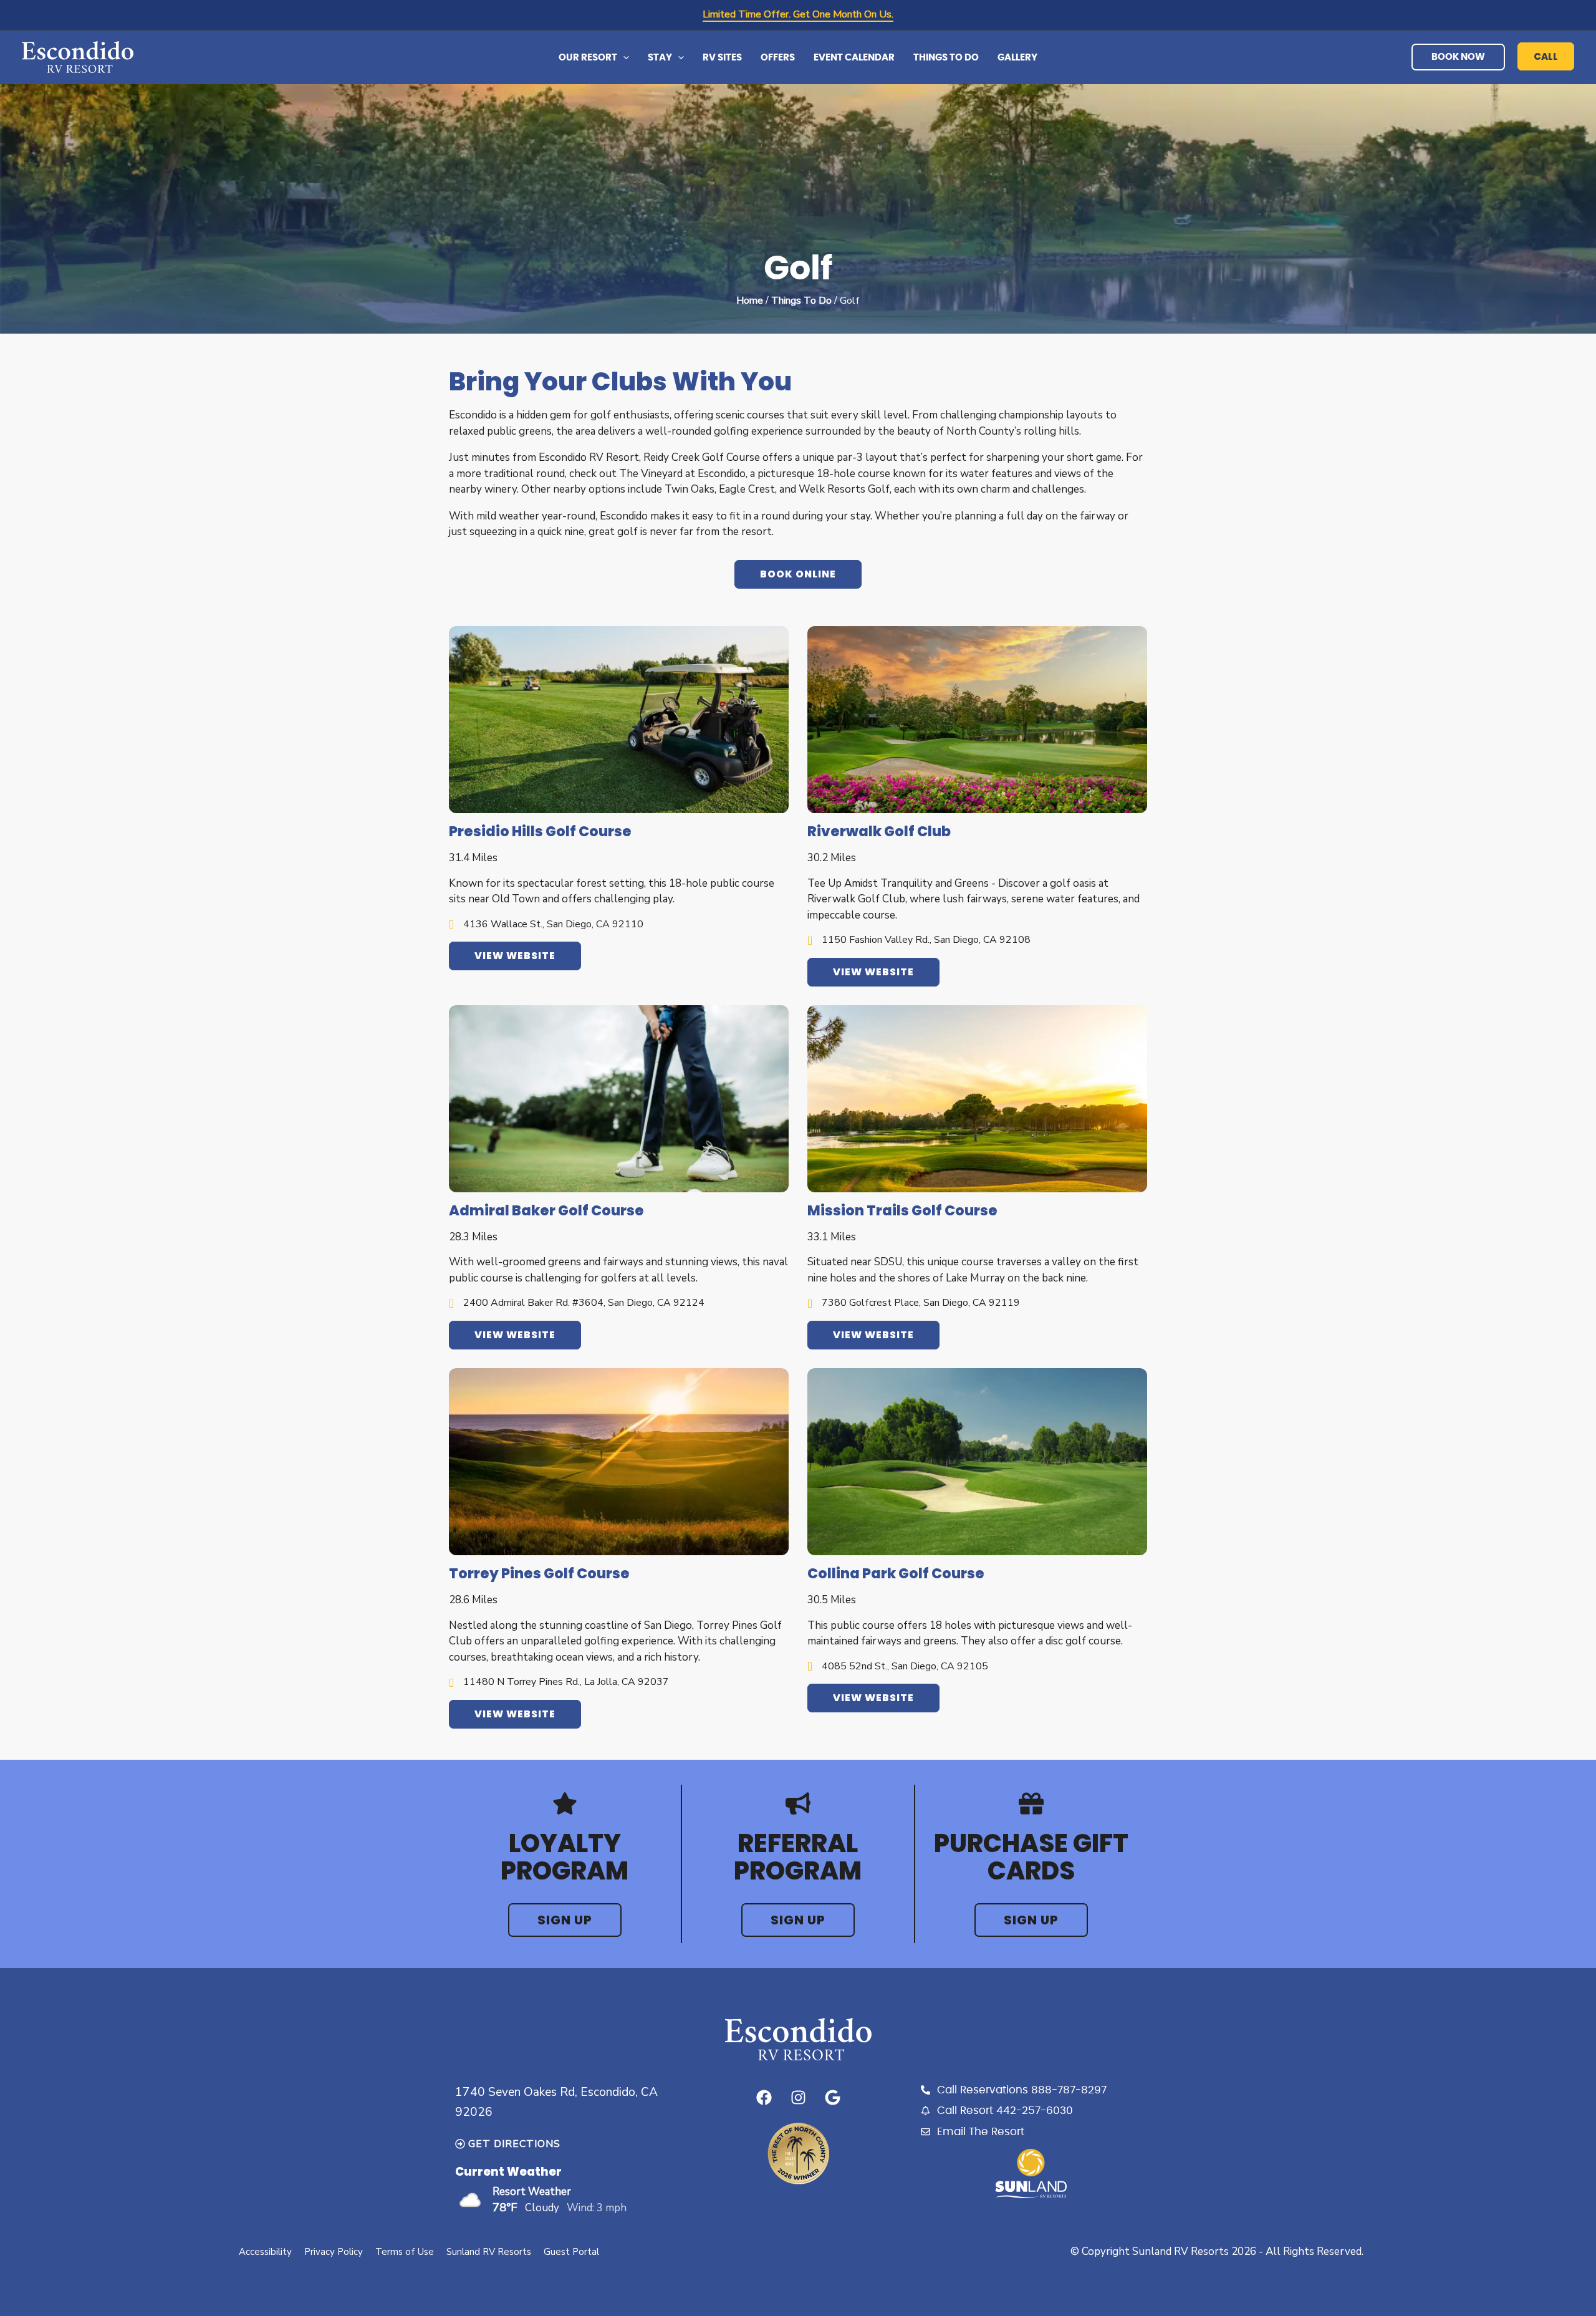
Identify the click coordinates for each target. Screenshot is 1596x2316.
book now (1458, 57)
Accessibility (265, 2252)
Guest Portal (571, 2252)
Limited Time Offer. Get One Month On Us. (798, 14)
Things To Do (801, 301)
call (1546, 56)
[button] (623, 58)
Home (750, 301)
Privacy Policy (334, 2252)
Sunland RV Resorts (489, 2252)
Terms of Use (405, 2252)
